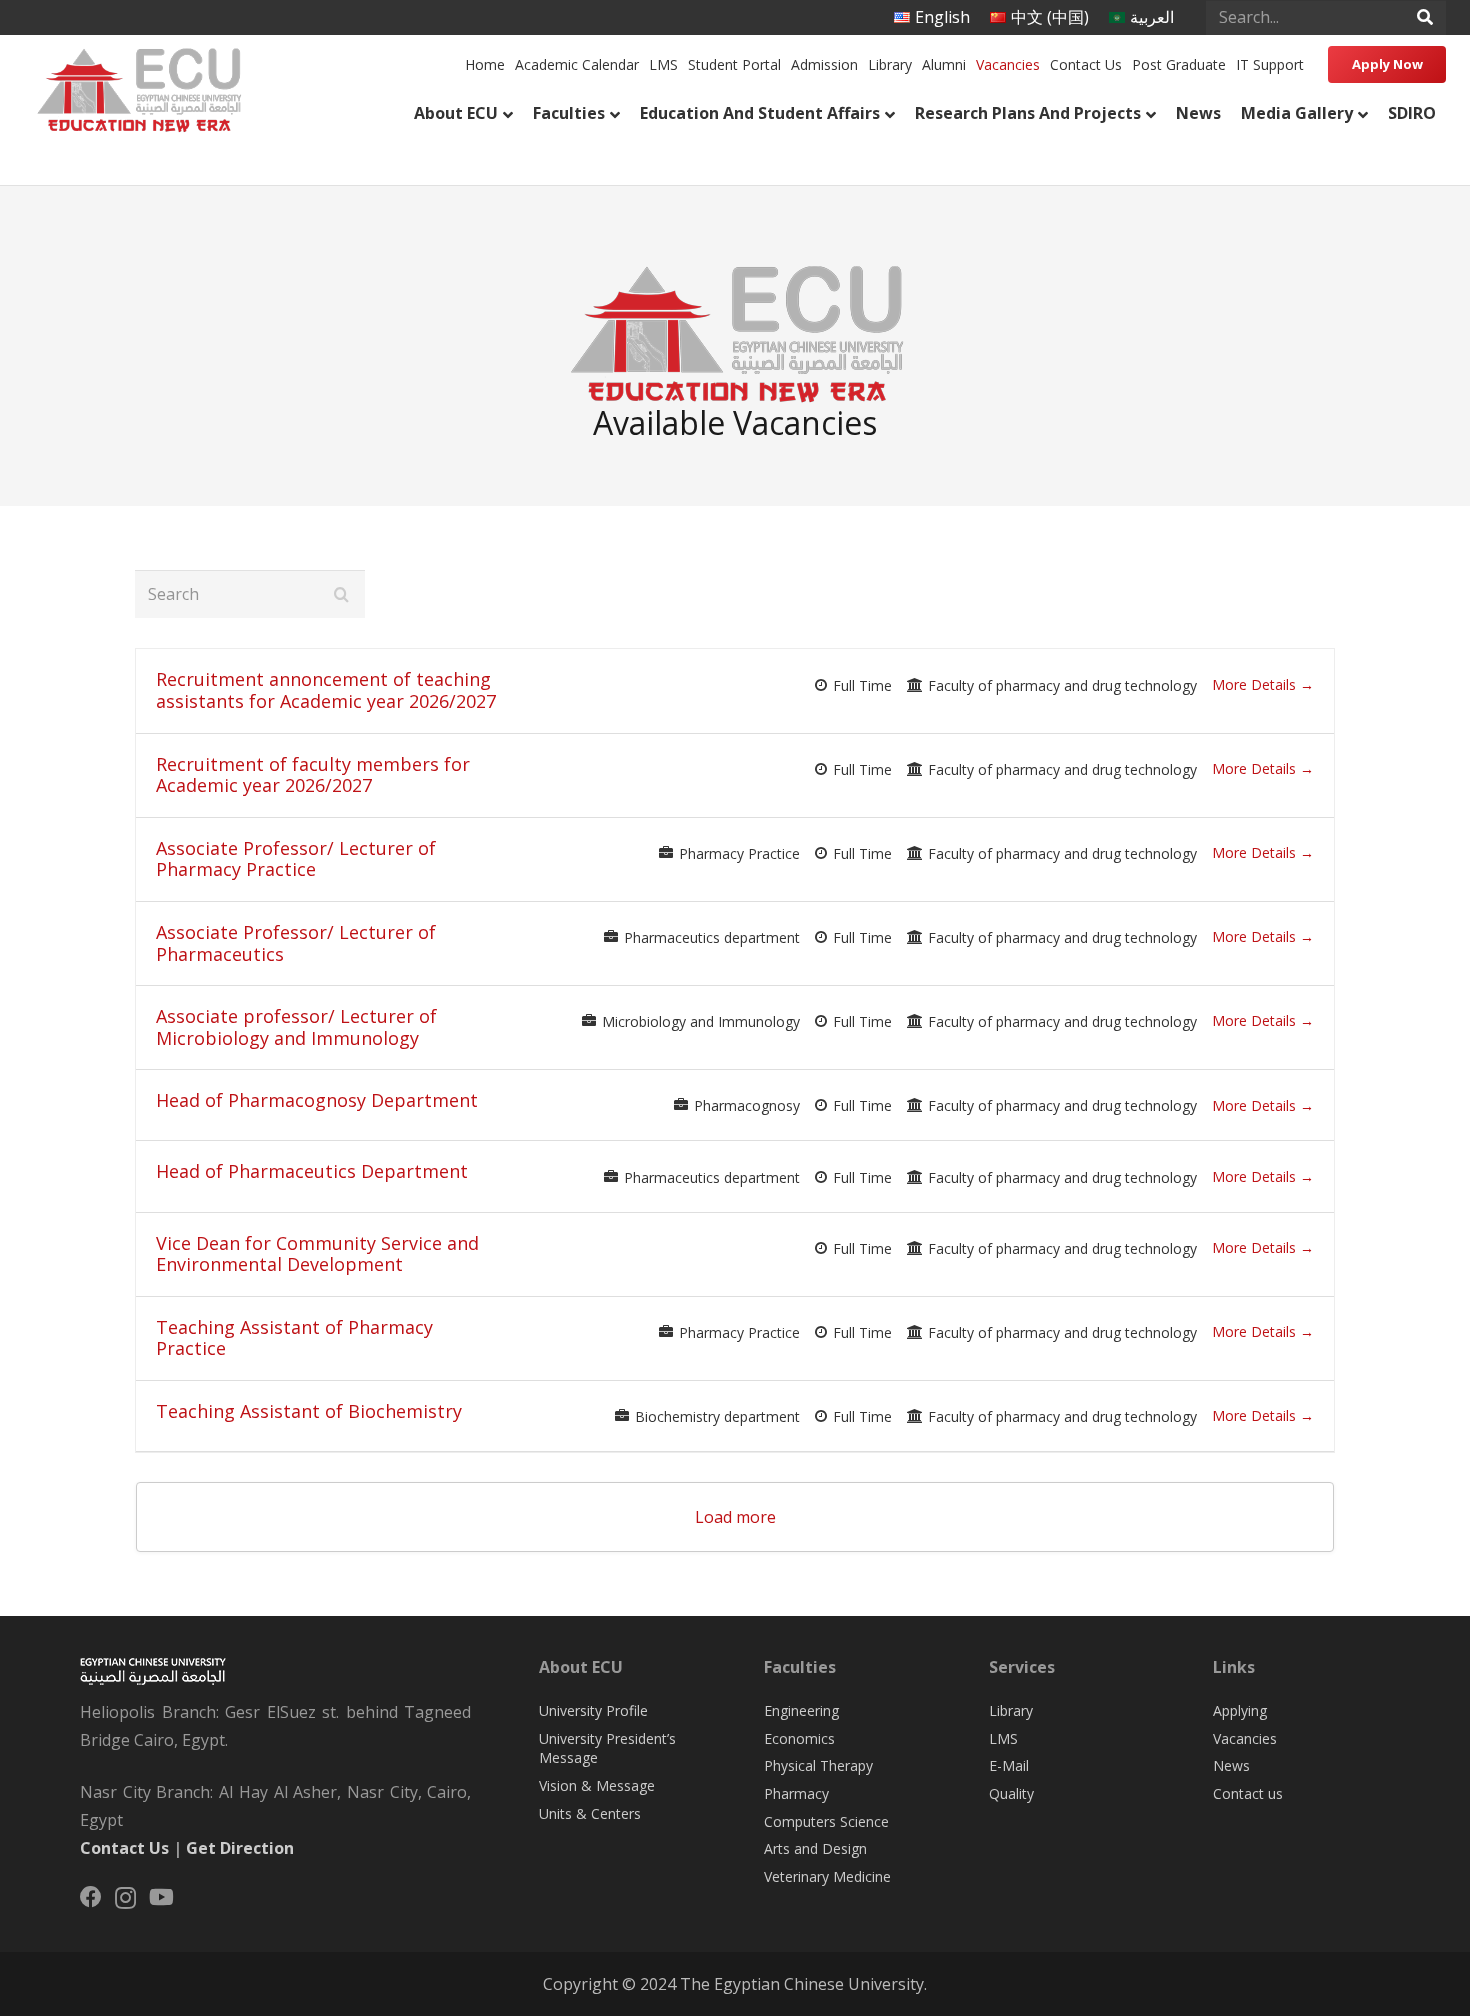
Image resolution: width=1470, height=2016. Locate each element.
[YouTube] (161, 1897)
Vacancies (1245, 1738)
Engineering (801, 1710)
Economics (799, 1738)
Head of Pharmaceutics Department (312, 1171)
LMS (1003, 1738)
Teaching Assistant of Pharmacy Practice (294, 1338)
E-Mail (1009, 1765)
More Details (1256, 684)
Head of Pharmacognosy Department (317, 1100)
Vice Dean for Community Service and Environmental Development (317, 1254)
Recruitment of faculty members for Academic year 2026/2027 (313, 775)
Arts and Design (815, 1848)
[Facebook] (91, 1897)
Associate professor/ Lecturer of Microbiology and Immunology (296, 1027)
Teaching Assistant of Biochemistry (309, 1411)
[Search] (1425, 18)
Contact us (1248, 1793)
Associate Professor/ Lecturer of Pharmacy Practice (296, 859)
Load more (735, 1517)
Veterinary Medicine (827, 1876)
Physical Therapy (818, 1765)
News (1231, 1765)
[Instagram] (125, 1898)
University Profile (593, 1710)
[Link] (138, 85)
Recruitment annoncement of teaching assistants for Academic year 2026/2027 (326, 690)
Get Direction (240, 1848)
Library (1011, 1710)
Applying (1240, 1710)
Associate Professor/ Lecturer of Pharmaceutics (296, 943)
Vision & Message (597, 1785)
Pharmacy (796, 1793)
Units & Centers (590, 1813)
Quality (1011, 1793)
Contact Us (124, 1848)
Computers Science (826, 1821)
